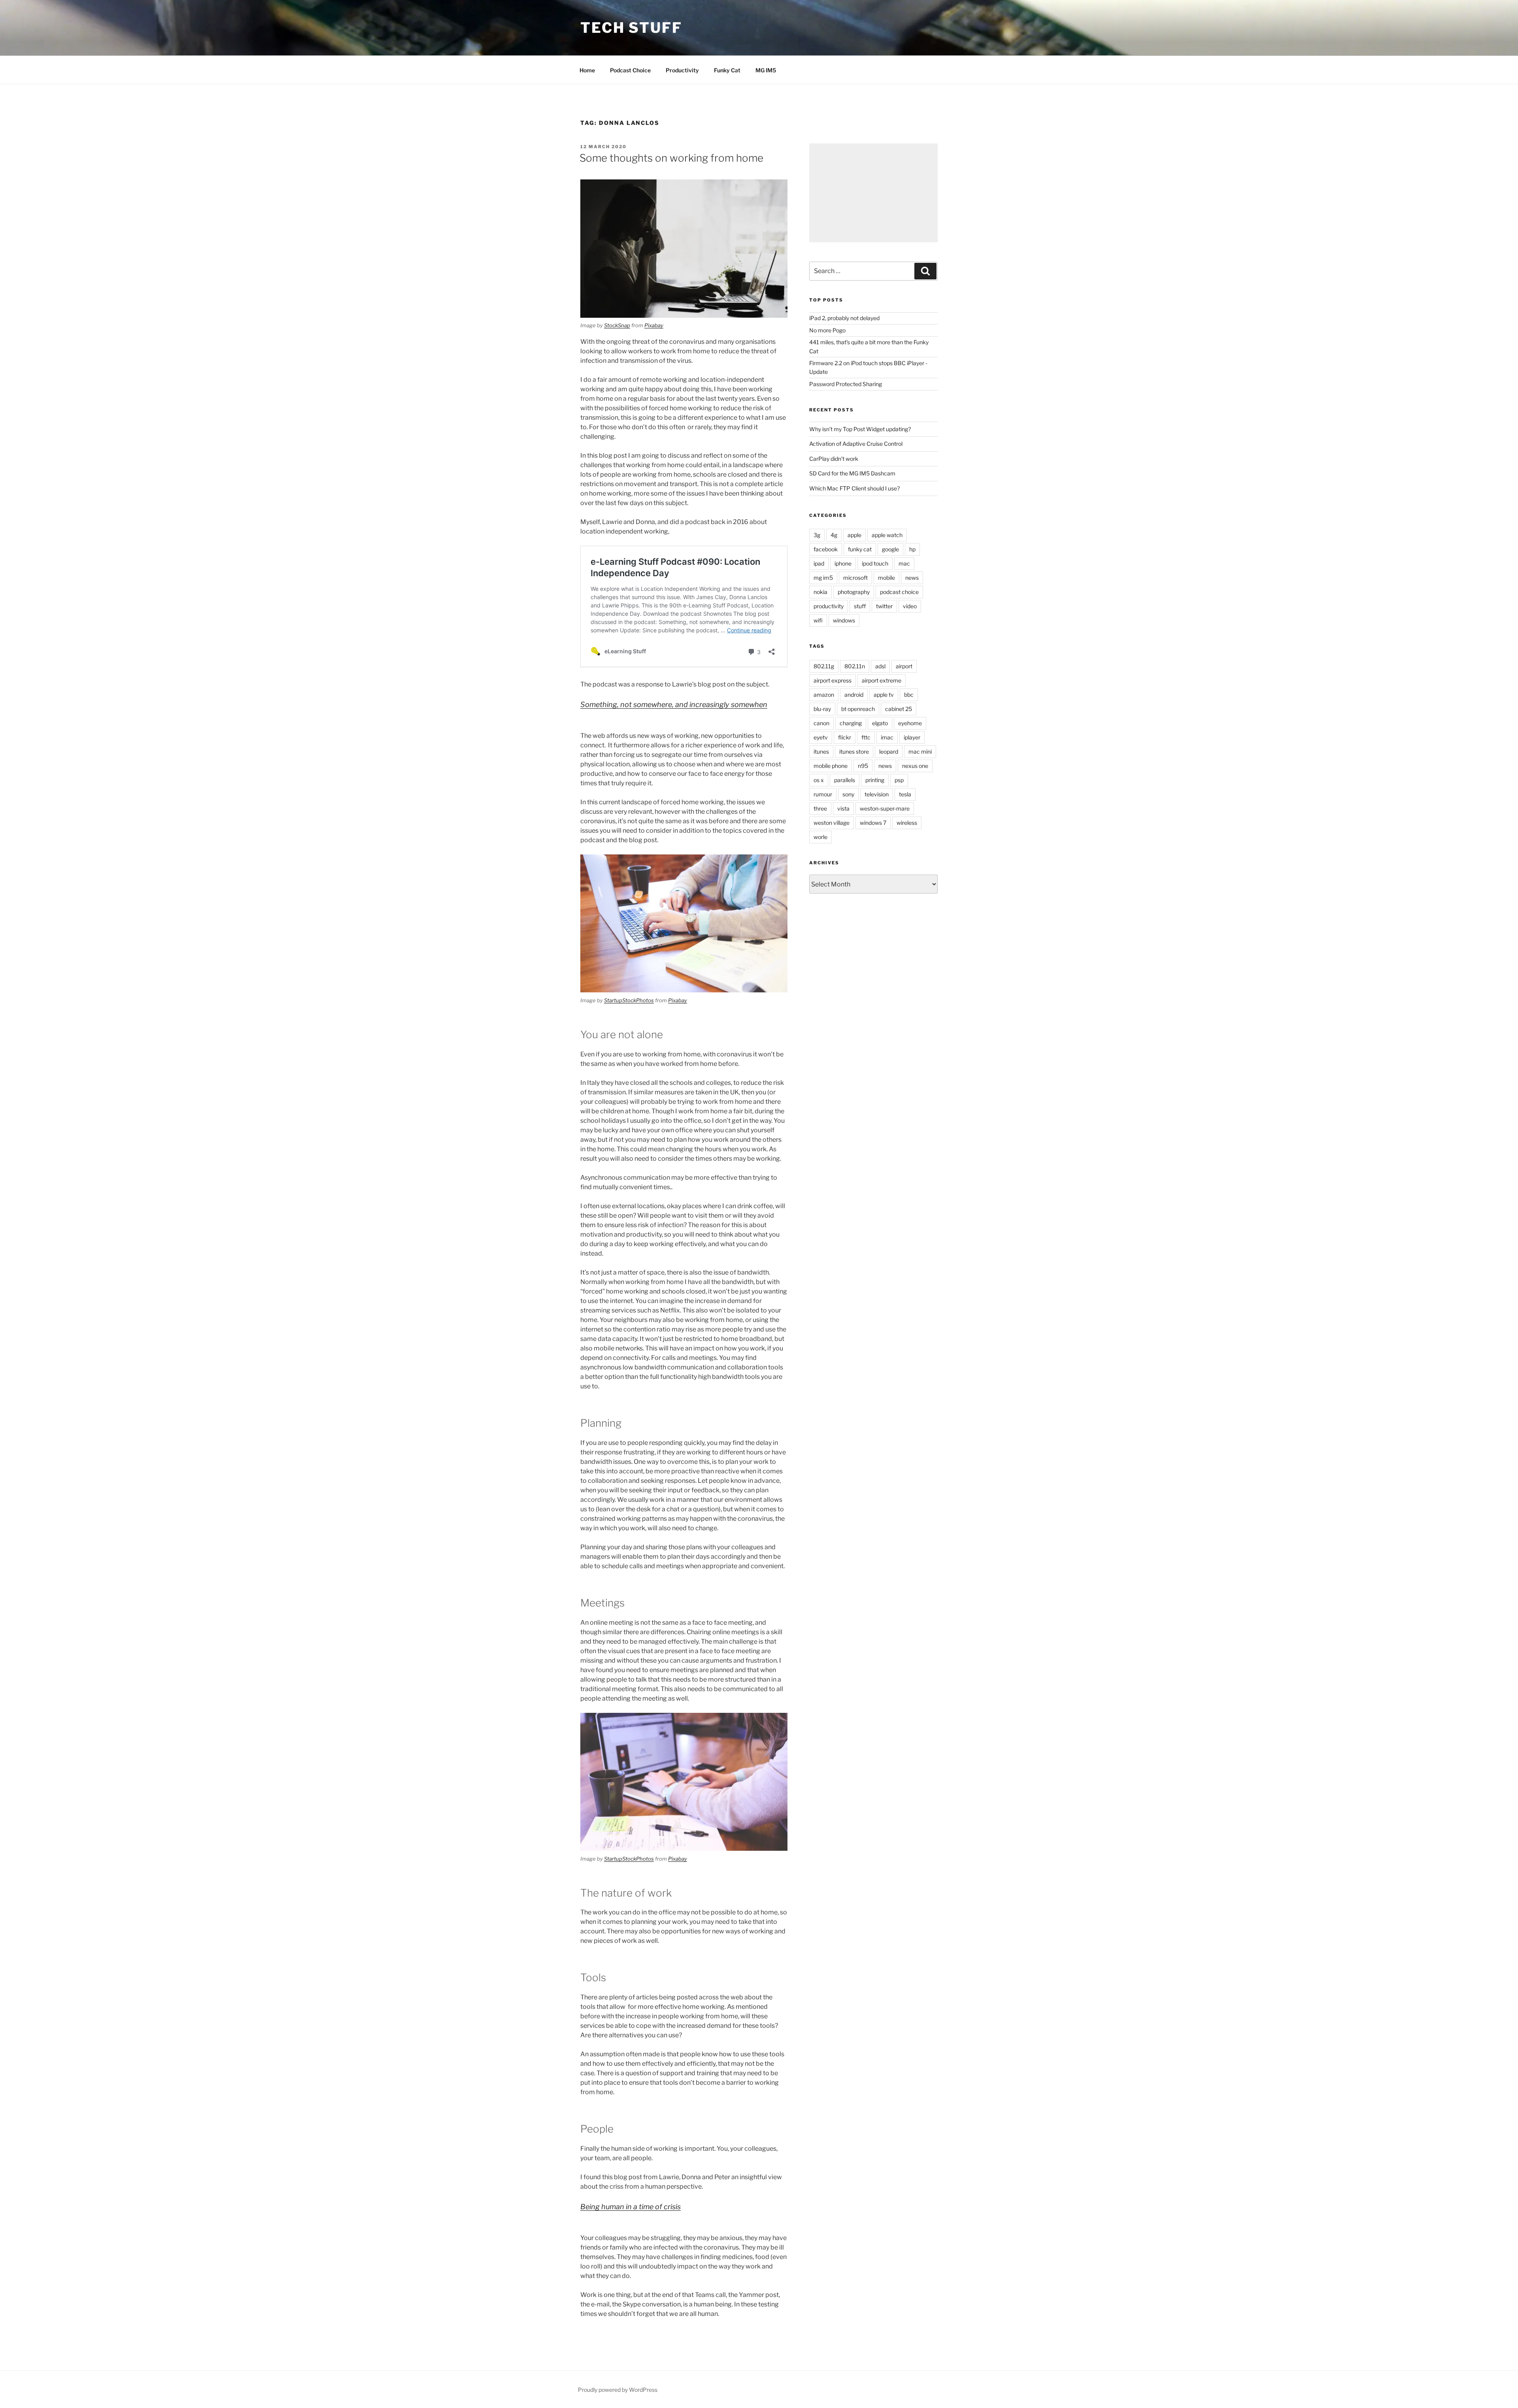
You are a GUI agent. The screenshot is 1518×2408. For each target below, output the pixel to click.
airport (904, 666)
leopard (889, 751)
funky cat (860, 549)
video (910, 606)
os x (819, 780)
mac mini (920, 751)
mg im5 (823, 578)
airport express (833, 680)
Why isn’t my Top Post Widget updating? (860, 429)
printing (875, 780)
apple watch (887, 535)
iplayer (912, 737)
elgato (880, 723)
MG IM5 (766, 70)
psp (899, 780)
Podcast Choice (630, 70)
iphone (843, 563)
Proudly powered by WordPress (618, 2390)
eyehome (910, 723)
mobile (886, 578)
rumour (823, 794)
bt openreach (858, 709)
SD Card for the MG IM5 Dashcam (852, 473)
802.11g (824, 666)
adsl (880, 666)
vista (843, 808)
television (877, 794)
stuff (860, 606)
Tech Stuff (631, 28)
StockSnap (617, 325)
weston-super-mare (885, 808)
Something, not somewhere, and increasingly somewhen (674, 704)
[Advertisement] (873, 193)
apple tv (884, 695)
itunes (821, 751)
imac (887, 737)
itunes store (854, 751)
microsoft (855, 578)
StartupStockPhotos (629, 1000)
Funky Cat (727, 70)
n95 (863, 766)
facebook (826, 549)
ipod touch (875, 563)
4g (834, 535)
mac (904, 563)
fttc (866, 737)
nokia (820, 592)
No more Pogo (827, 330)
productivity (829, 606)
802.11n (855, 666)
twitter (884, 606)
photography (854, 592)
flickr (845, 737)
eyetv (821, 737)
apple (854, 535)
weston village (832, 823)
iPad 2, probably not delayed (844, 318)
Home (587, 70)
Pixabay (654, 325)
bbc (909, 695)
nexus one (915, 766)
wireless (907, 823)
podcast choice (899, 592)
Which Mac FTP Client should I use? (854, 488)
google (890, 549)
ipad (819, 563)
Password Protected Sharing (846, 384)
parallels (845, 780)
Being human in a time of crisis (631, 2207)
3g (817, 535)
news (912, 578)
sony (848, 794)
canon (821, 723)
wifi (818, 620)
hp (912, 549)
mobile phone (831, 766)
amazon (824, 695)
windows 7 (873, 823)
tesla (905, 794)
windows (844, 620)
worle (820, 837)
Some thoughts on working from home (671, 158)
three (820, 808)
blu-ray (822, 709)
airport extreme (882, 680)
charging (851, 723)
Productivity (682, 70)
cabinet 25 (899, 709)
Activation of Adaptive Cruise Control (856, 444)
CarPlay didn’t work (834, 459)
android (854, 695)
